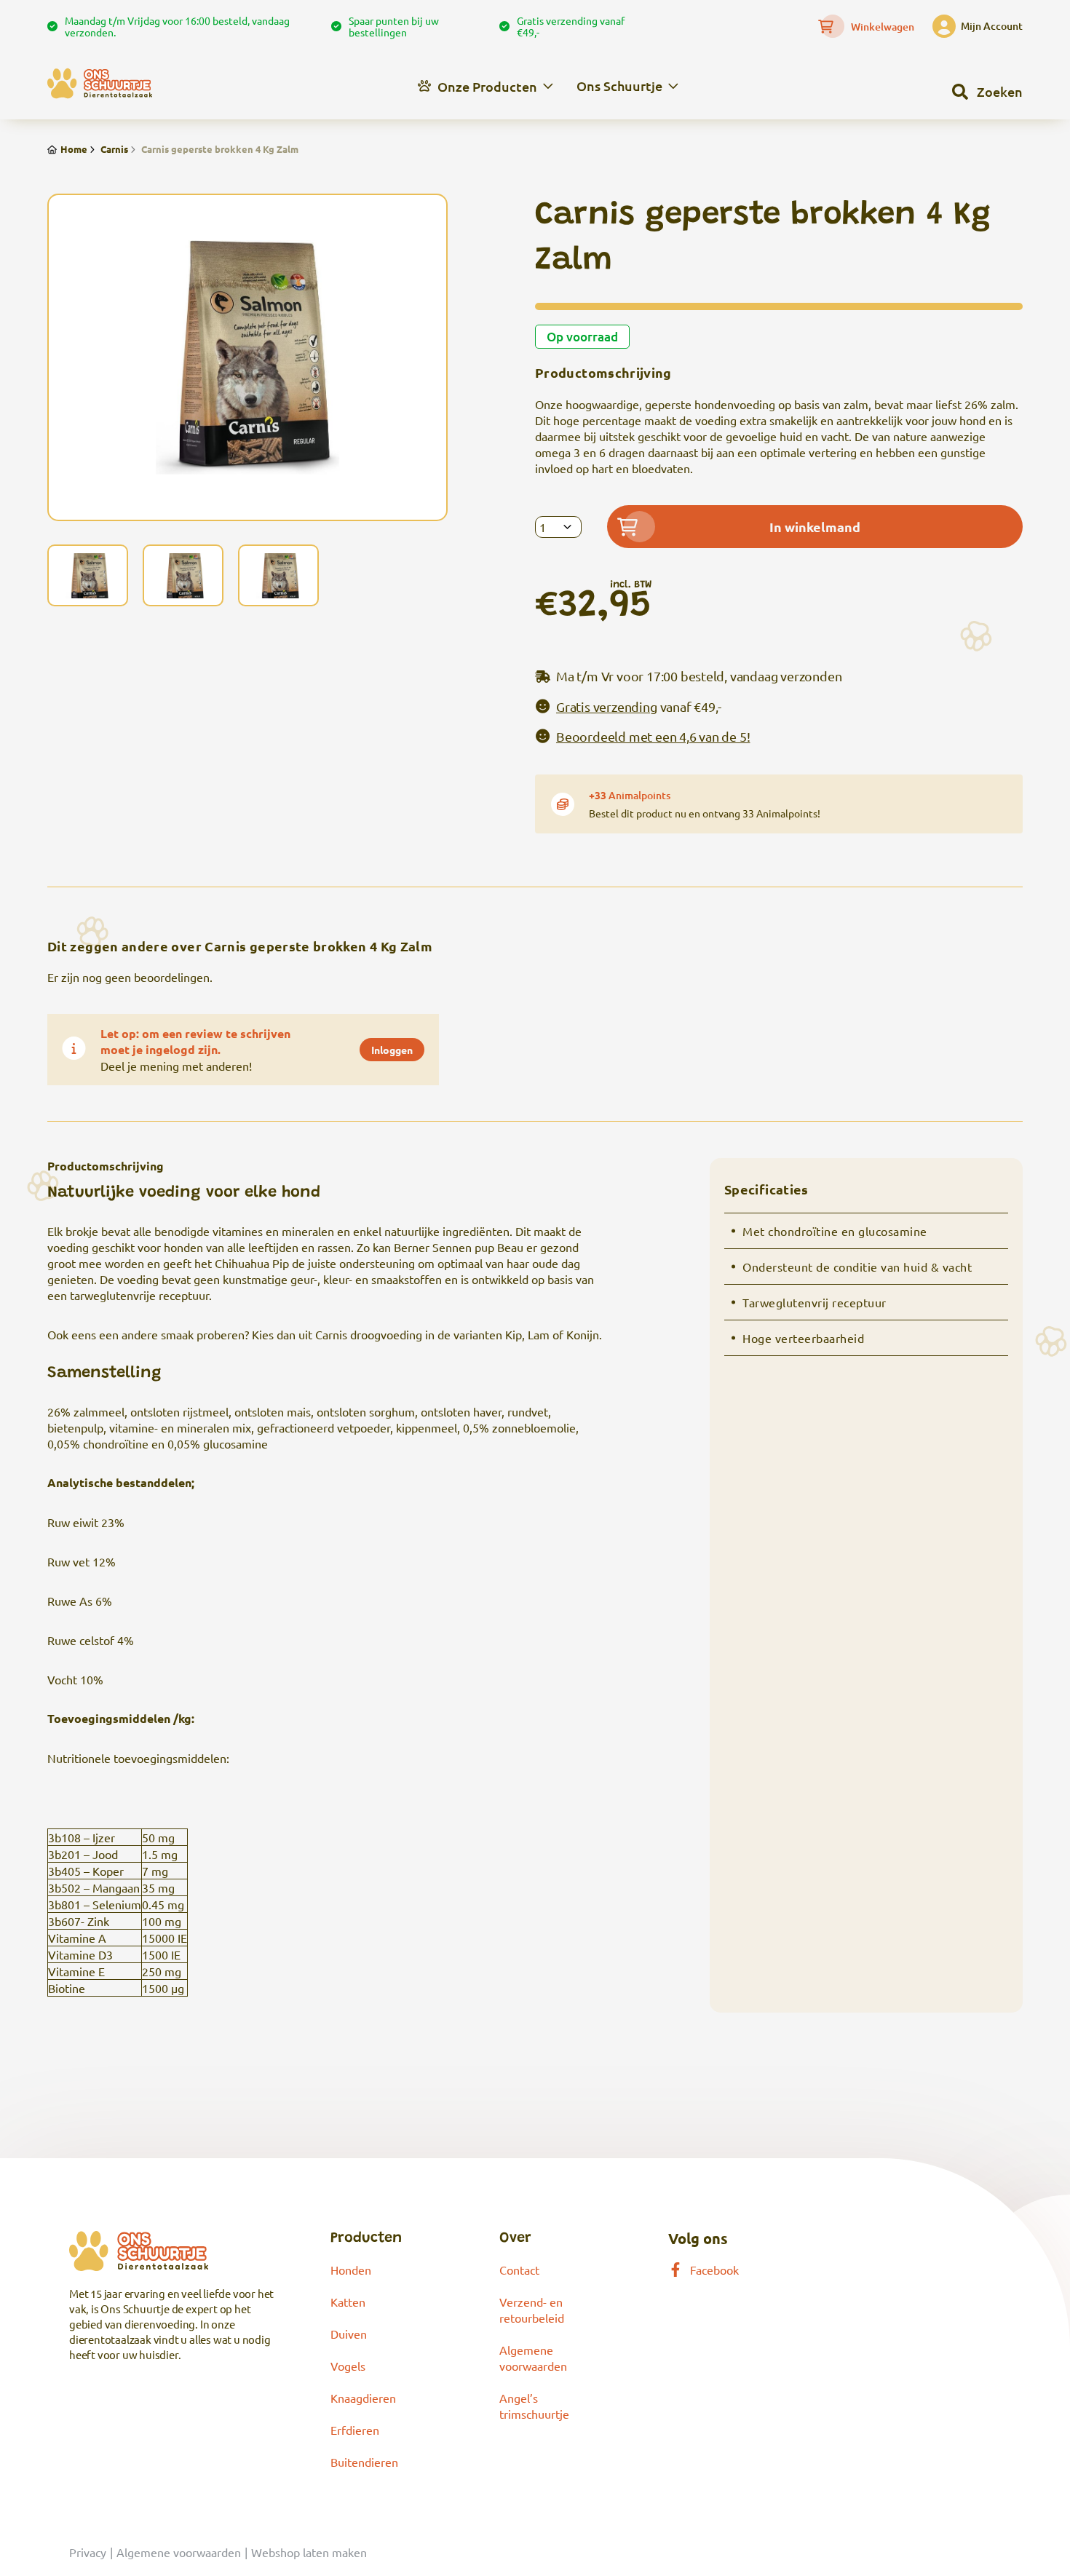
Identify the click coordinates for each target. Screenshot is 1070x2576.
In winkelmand (815, 527)
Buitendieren (364, 2462)
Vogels (348, 2366)
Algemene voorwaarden (179, 2552)
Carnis (114, 149)
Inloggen (392, 1050)
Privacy (88, 2552)
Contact (519, 2270)
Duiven (349, 2334)
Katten (348, 2302)
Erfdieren (355, 2430)
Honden (351, 2270)
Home (74, 149)
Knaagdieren (363, 2398)
